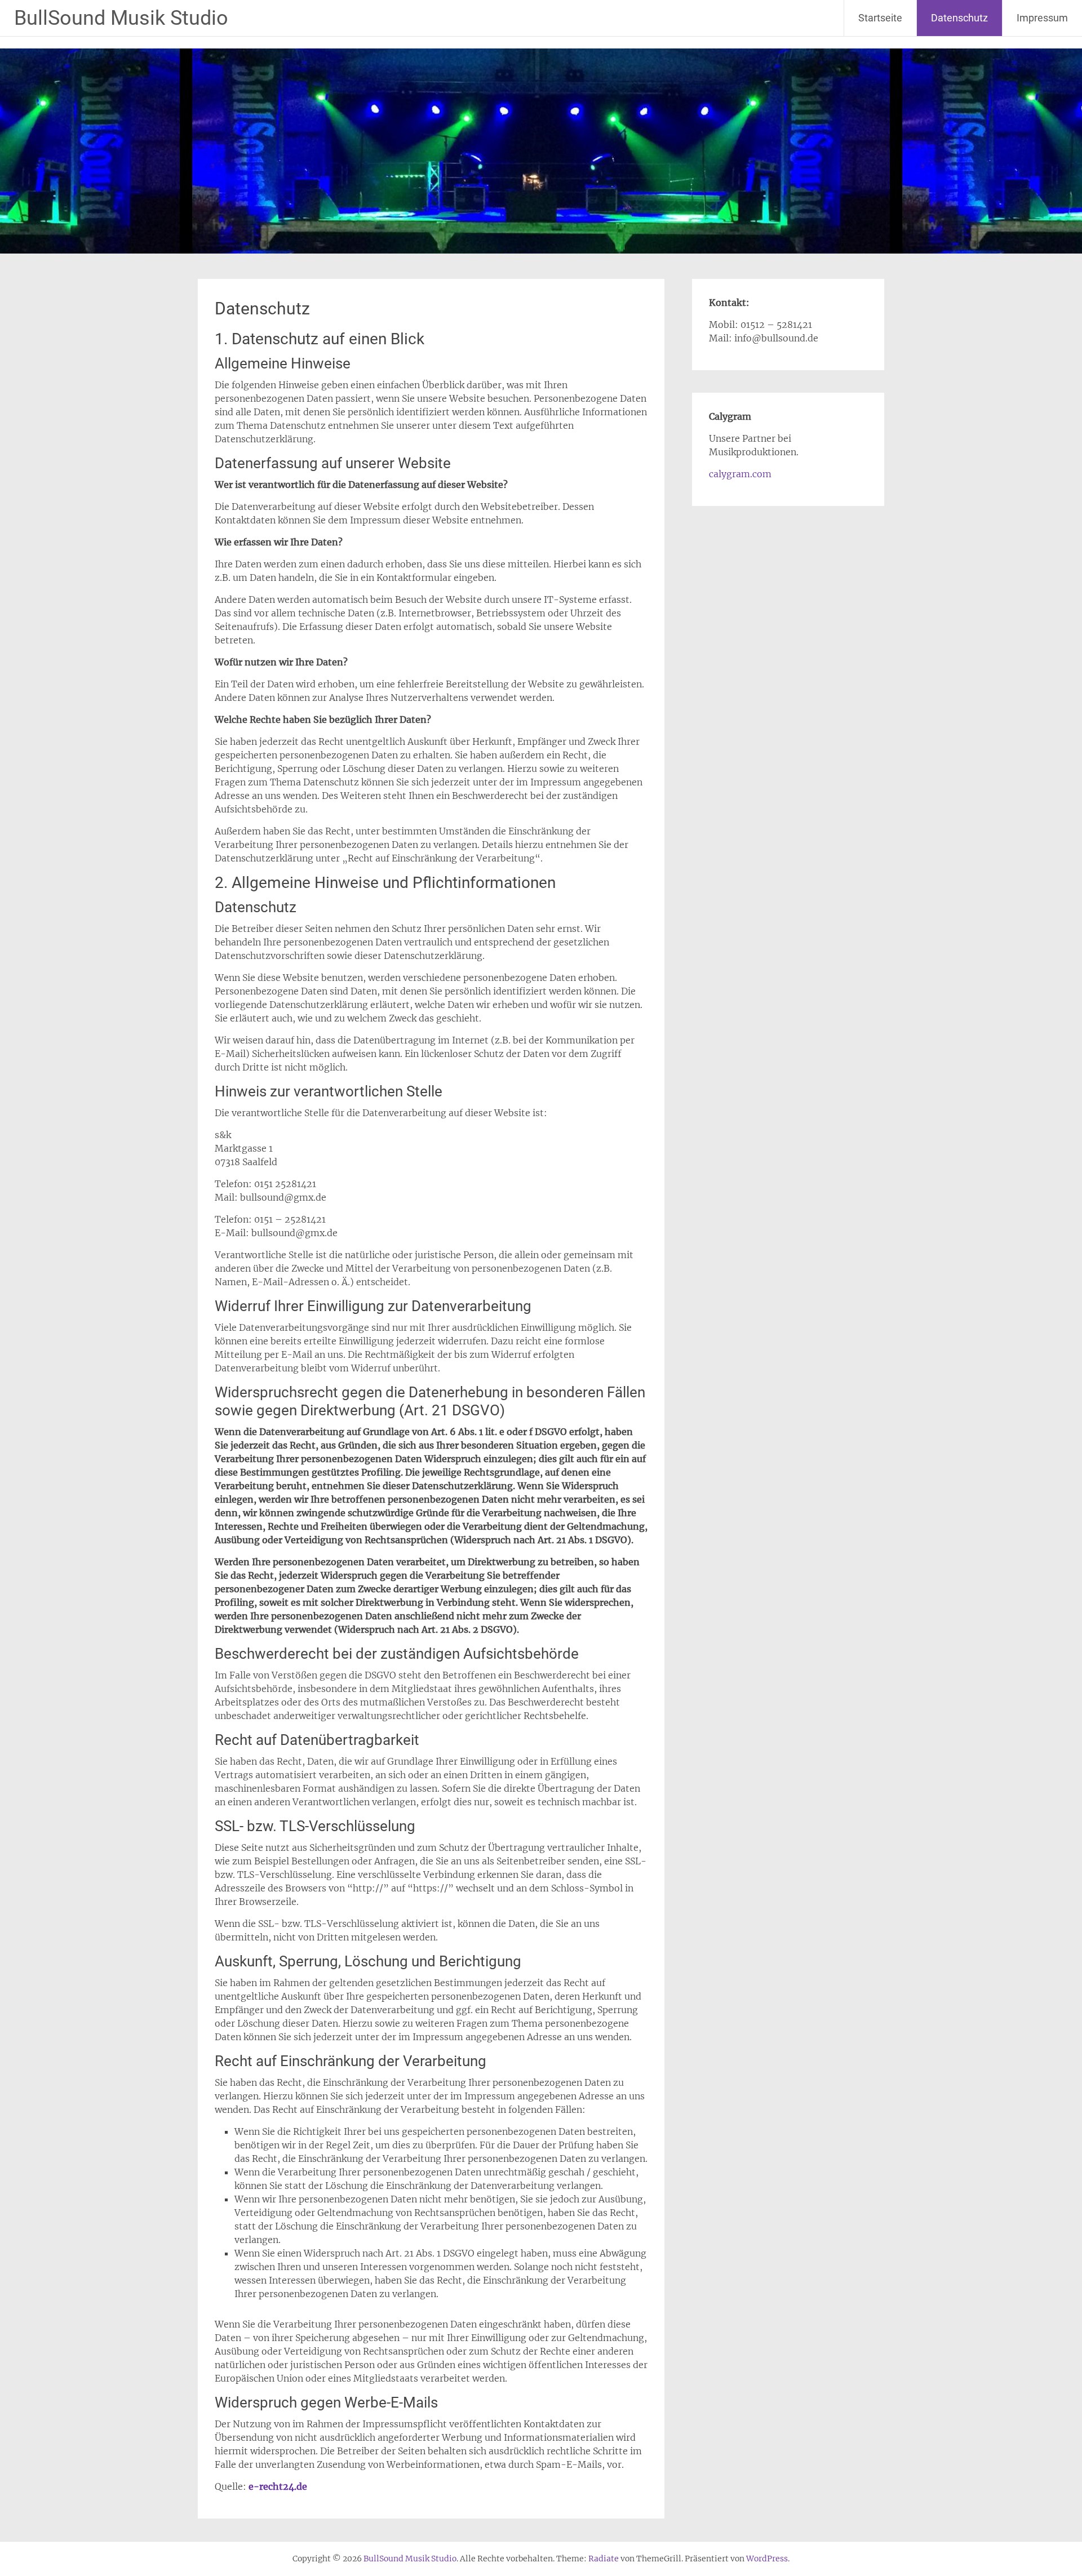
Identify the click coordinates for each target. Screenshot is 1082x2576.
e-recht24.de (278, 2486)
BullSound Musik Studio (121, 18)
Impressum (1042, 18)
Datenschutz (959, 18)
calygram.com (740, 474)
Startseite (880, 18)
